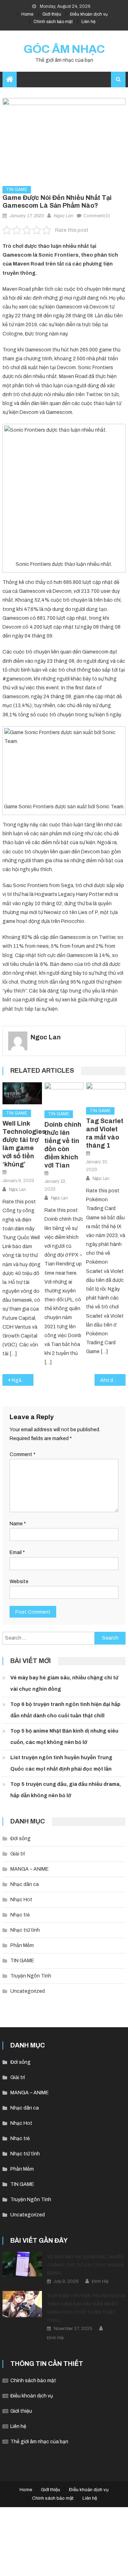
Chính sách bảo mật (53, 22)
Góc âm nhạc (64, 49)
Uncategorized (28, 1991)
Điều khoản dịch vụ (89, 14)
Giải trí (18, 1854)
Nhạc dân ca (25, 1884)
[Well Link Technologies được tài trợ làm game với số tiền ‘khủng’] (22, 1093)
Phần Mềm (22, 1945)
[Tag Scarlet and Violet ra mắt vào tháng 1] (106, 1092)
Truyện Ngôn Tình (31, 1976)
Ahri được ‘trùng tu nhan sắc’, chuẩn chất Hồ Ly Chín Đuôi (113, 1380)
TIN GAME (17, 190)
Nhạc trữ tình (25, 1930)
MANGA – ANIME (30, 1869)
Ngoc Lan (63, 216)
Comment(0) (97, 216)
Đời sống (20, 1839)
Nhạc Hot (21, 1900)
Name (18, 1524)
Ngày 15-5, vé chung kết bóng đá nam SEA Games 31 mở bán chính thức (22, 1380)
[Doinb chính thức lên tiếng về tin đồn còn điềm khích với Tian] (64, 1094)
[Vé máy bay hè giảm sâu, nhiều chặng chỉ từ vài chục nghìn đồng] (22, 2264)
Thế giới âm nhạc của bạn (39, 2442)
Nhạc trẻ (20, 1915)
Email (17, 1552)
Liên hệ (89, 22)
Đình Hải (100, 2281)
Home (27, 14)
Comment (23, 1454)
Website (19, 1582)
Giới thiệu (52, 14)
